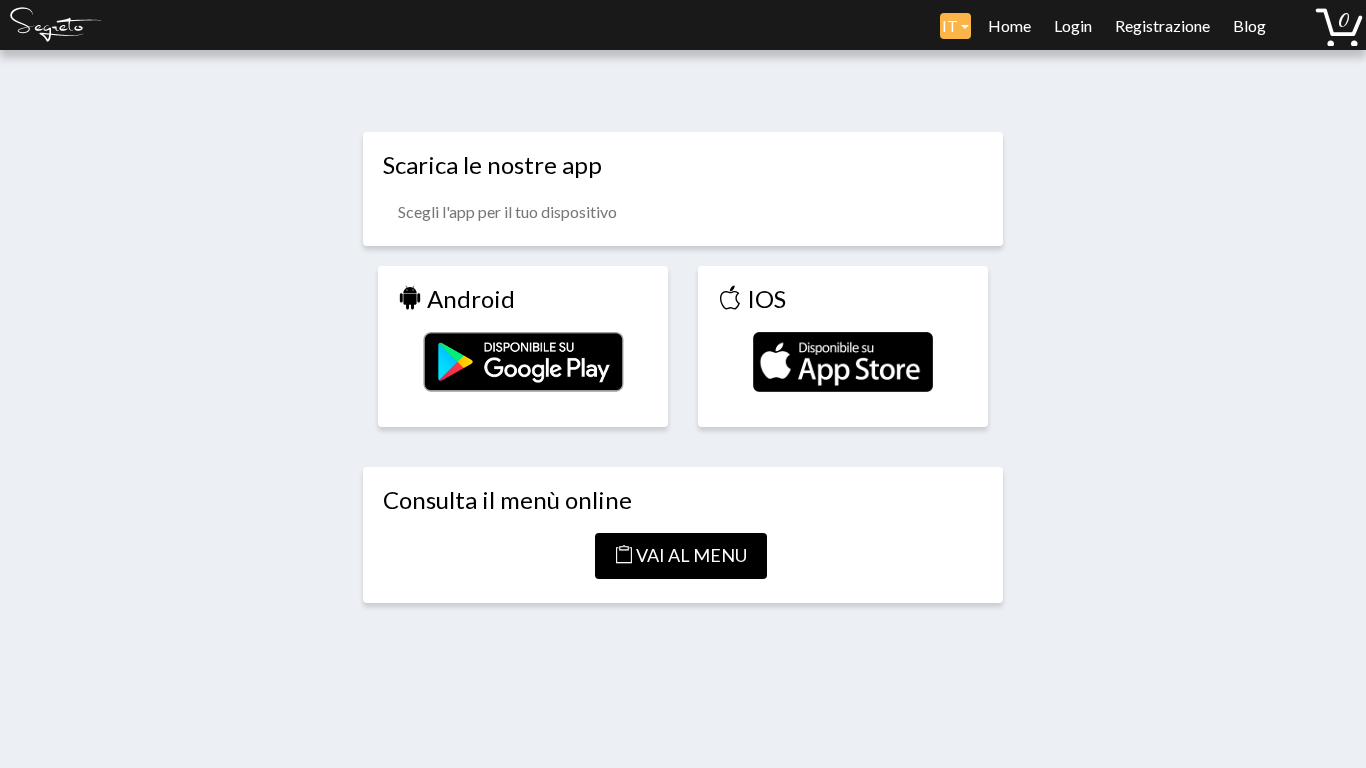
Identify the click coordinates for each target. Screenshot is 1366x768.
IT (951, 25)
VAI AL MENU (690, 555)
